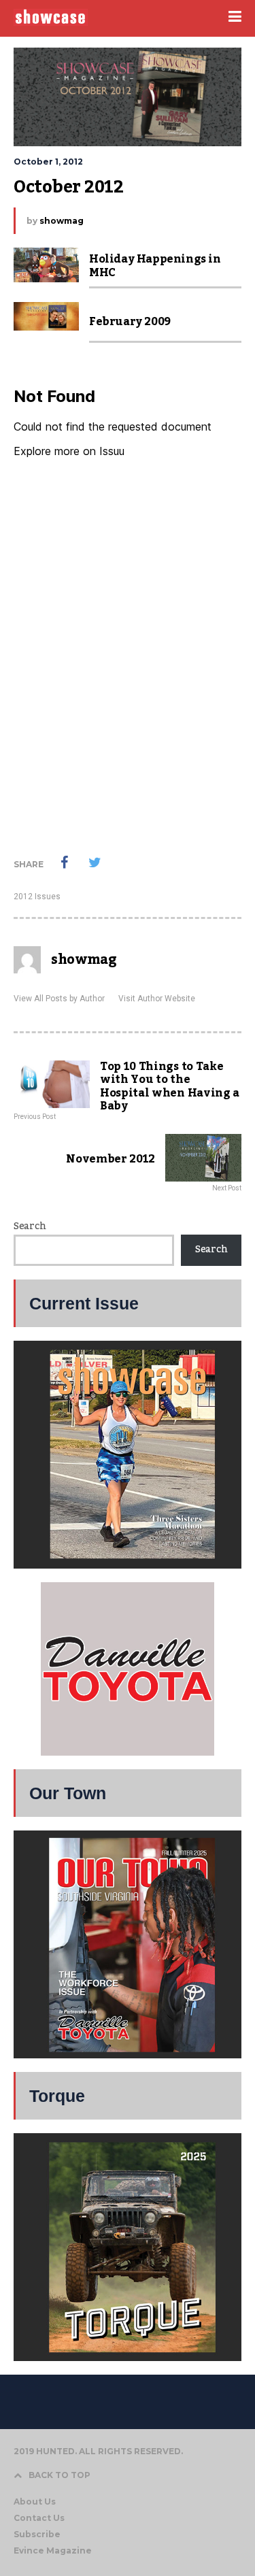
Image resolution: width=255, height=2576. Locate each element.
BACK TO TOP (60, 2475)
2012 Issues (37, 897)
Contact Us (39, 2518)
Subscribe (37, 2534)
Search (30, 1226)
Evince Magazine (53, 2550)
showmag (62, 221)
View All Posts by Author (59, 999)
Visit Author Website (157, 999)
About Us (35, 2502)
